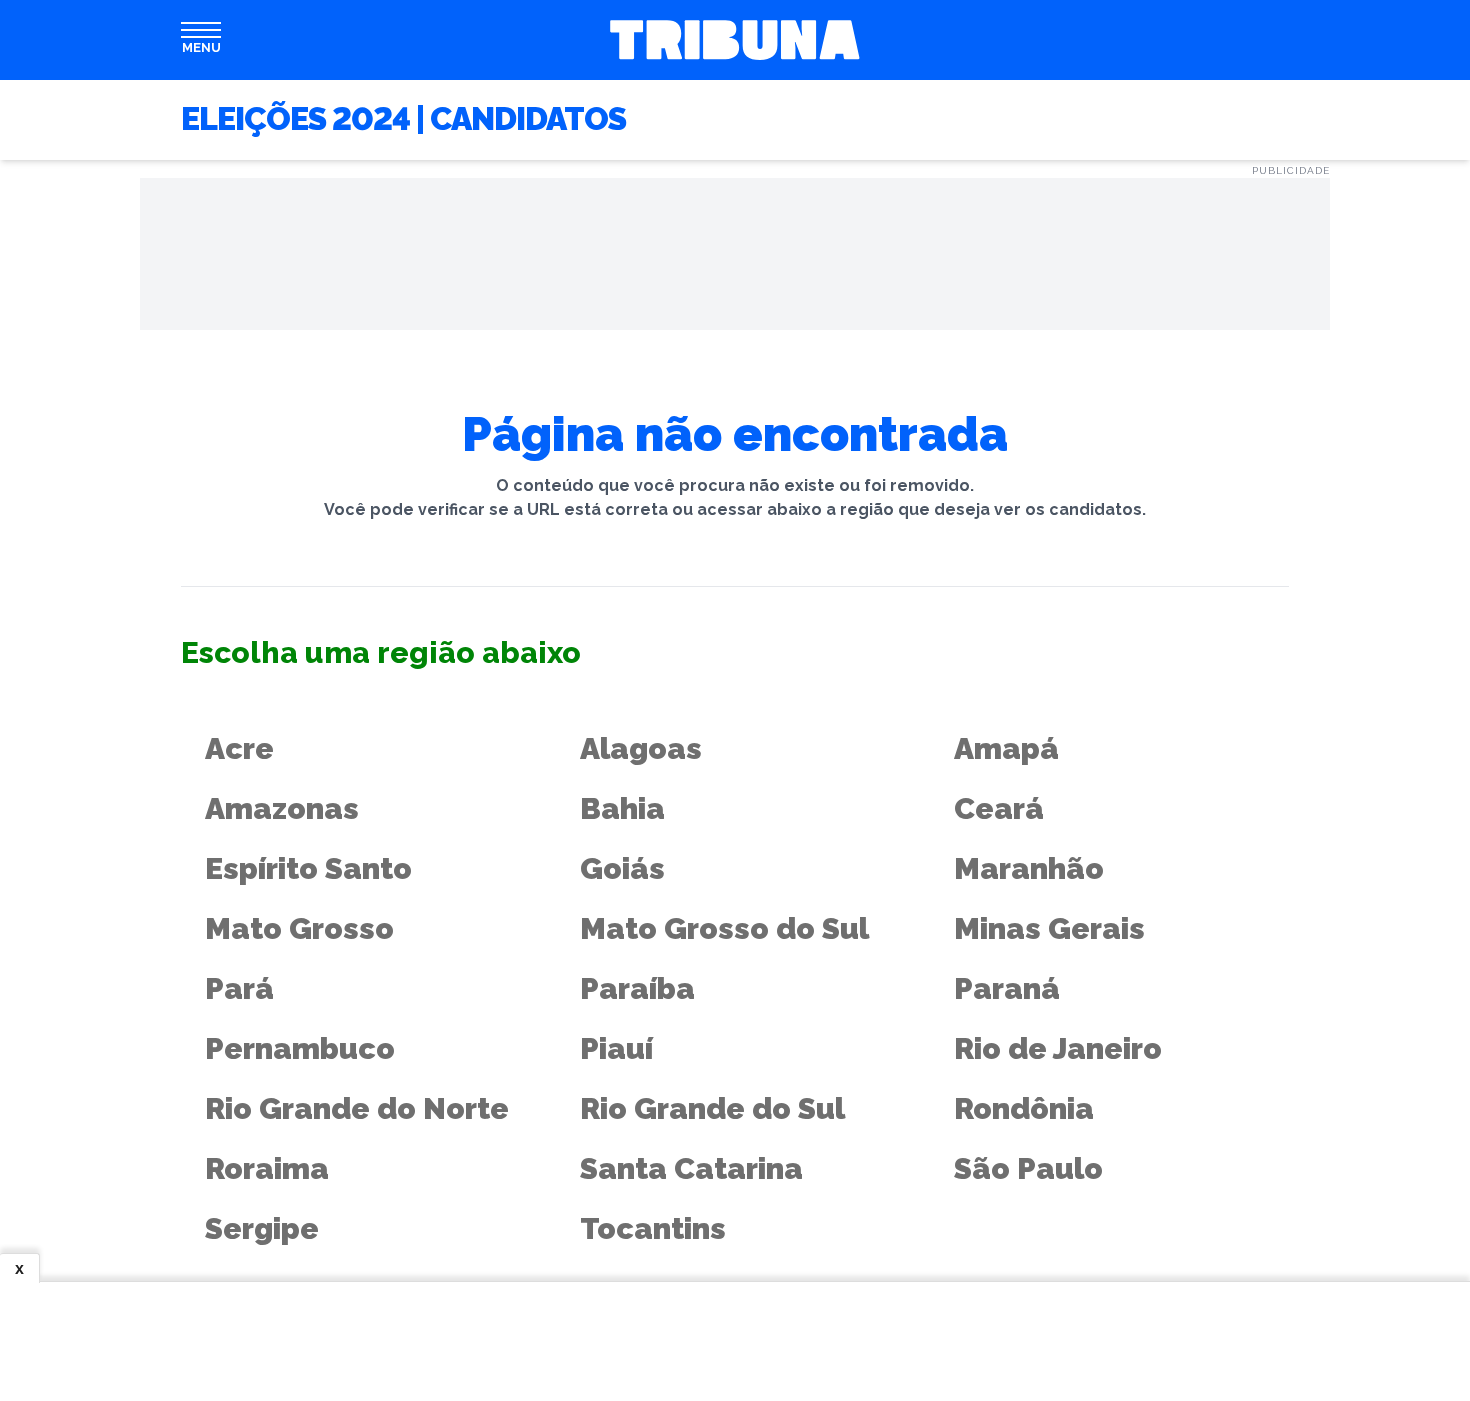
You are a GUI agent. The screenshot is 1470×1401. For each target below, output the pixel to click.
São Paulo (1028, 1168)
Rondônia (1024, 1108)
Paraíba (637, 988)
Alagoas (641, 748)
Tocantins (653, 1228)
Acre (239, 748)
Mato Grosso (299, 928)
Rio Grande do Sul (712, 1108)
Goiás (622, 868)
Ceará (999, 808)
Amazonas (282, 808)
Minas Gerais (1049, 928)
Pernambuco (300, 1048)
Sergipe (262, 1228)
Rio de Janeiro (1058, 1048)
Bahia (622, 808)
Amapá (1006, 748)
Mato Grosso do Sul (724, 928)
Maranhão (1029, 868)
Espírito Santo (308, 868)
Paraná (1007, 988)
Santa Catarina (691, 1168)
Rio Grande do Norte (357, 1108)
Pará (239, 988)
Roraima (267, 1168)
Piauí (616, 1048)
